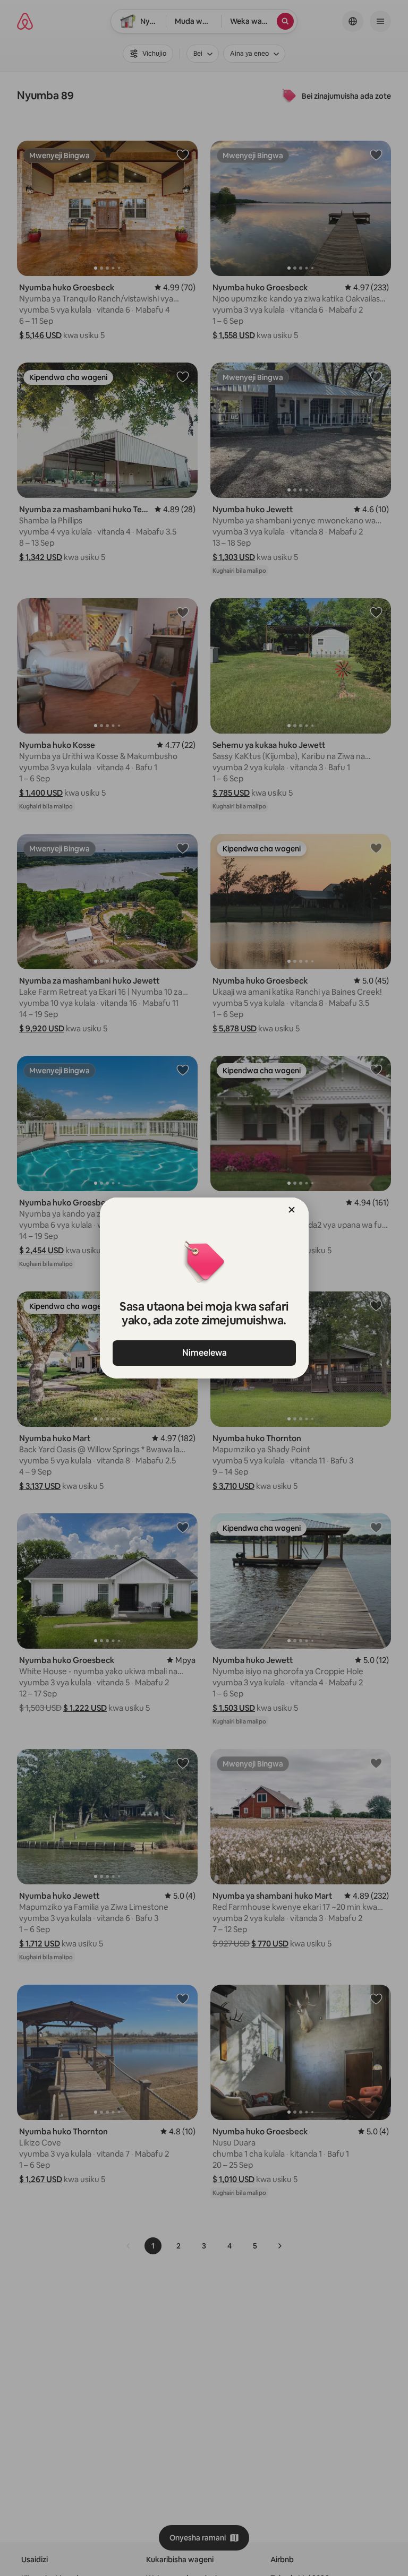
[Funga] (292, 1210)
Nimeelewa (204, 1353)
